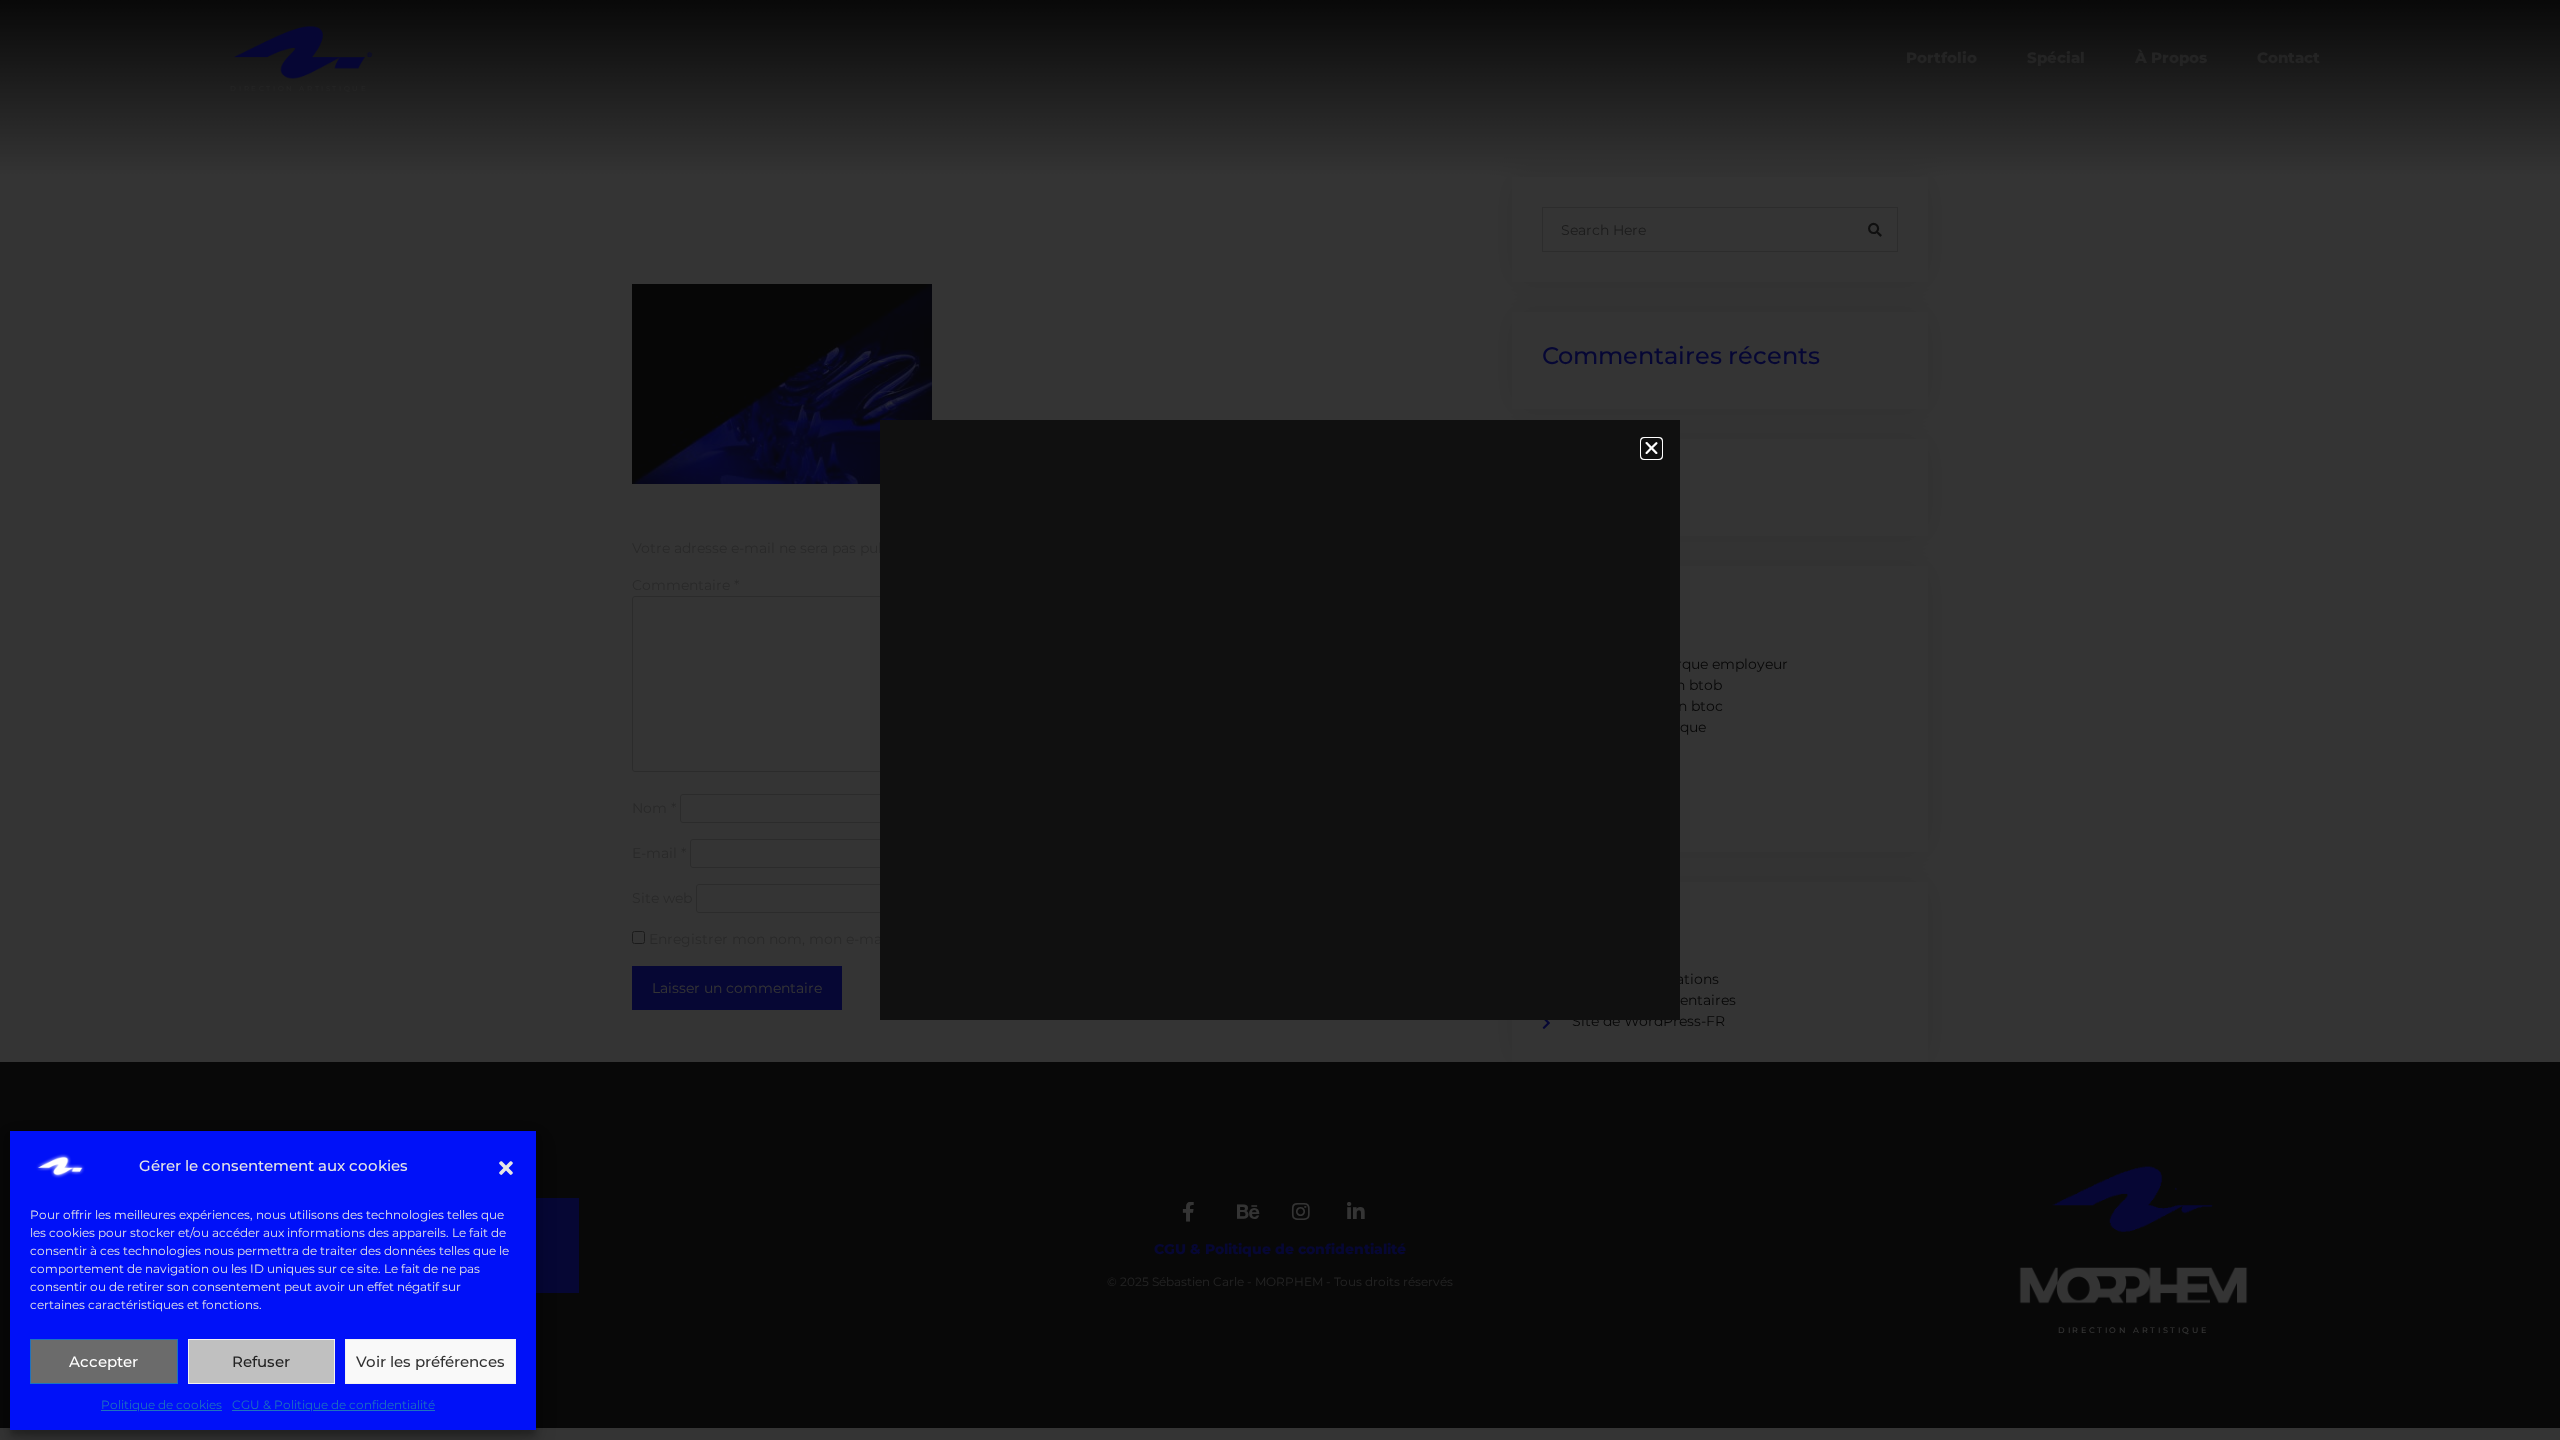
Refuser (261, 1361)
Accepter (103, 1361)
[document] (1280, 720)
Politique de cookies (161, 1404)
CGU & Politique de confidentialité (333, 1404)
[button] (506, 1166)
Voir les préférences (430, 1361)
